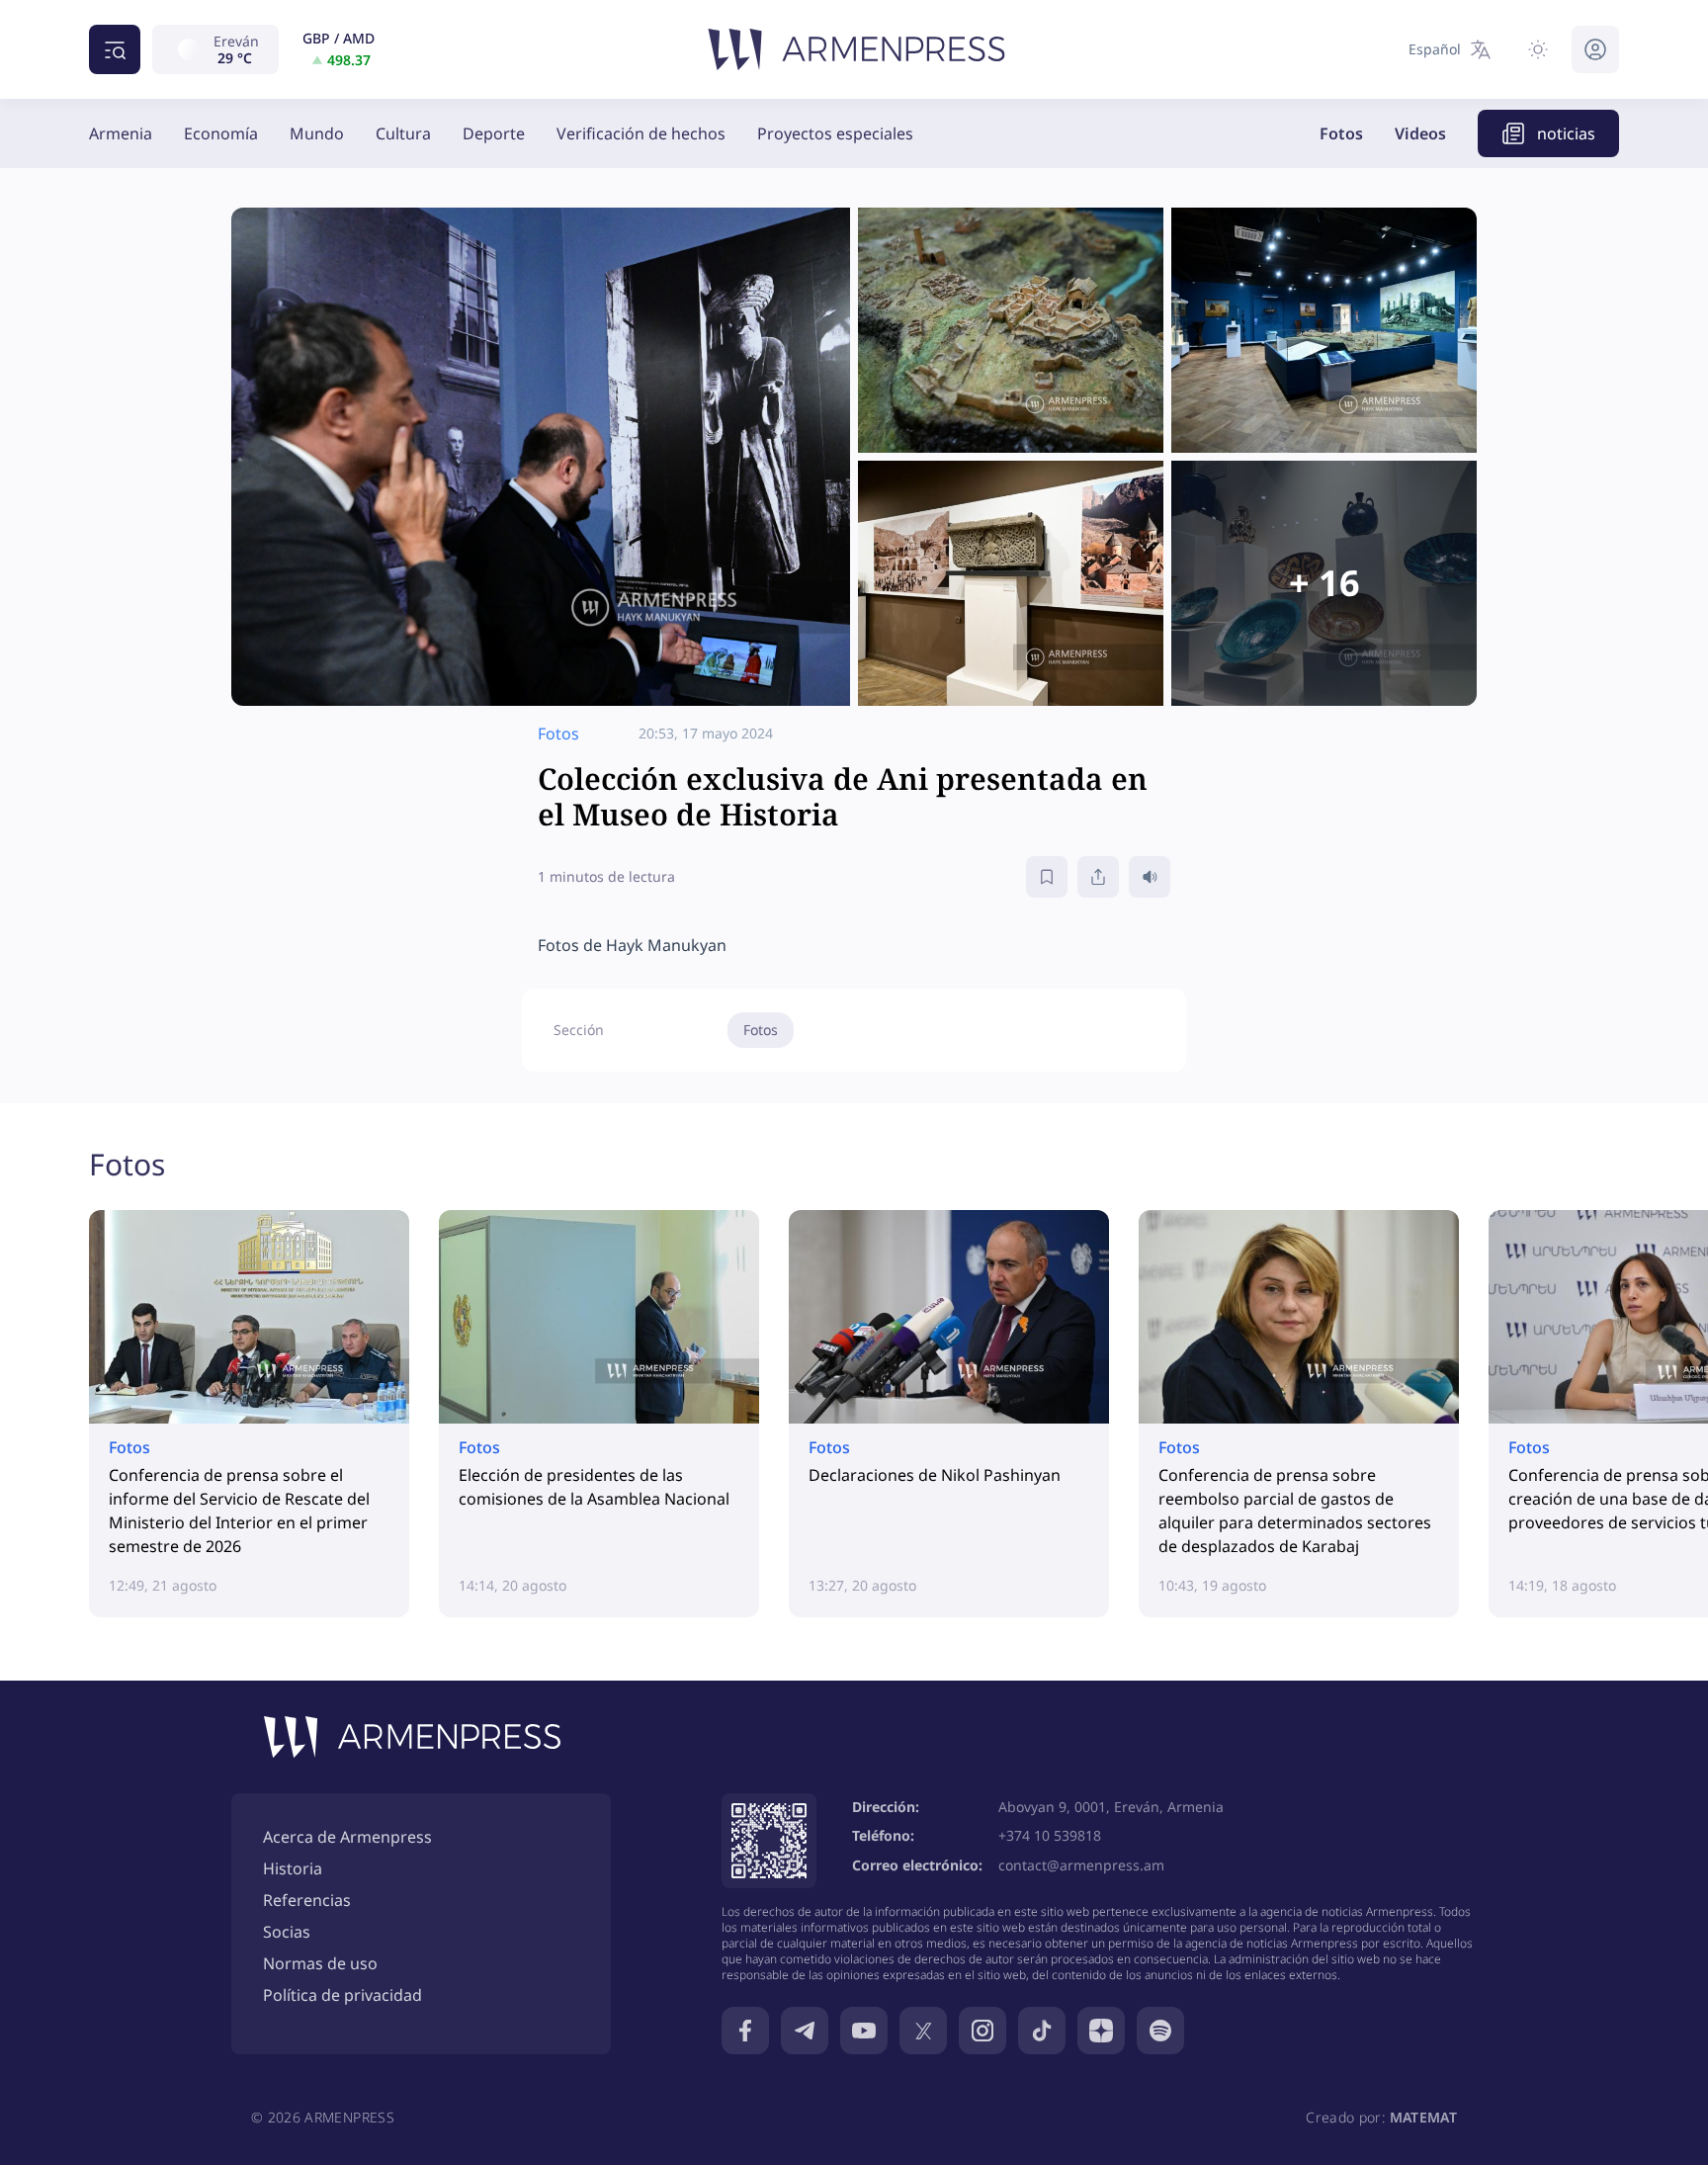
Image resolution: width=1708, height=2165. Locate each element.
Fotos (1341, 133)
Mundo (317, 133)
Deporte (494, 133)
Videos (1420, 133)
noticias (1566, 133)
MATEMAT (1423, 2117)
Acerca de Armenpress (347, 1837)
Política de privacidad (342, 1995)
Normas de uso (320, 1963)
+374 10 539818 (1050, 1835)
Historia (293, 1868)
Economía (221, 133)
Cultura (403, 133)
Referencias (307, 1900)
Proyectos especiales (835, 133)
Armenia (121, 133)
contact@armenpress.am (1081, 1865)
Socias (287, 1932)
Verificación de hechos (641, 133)
